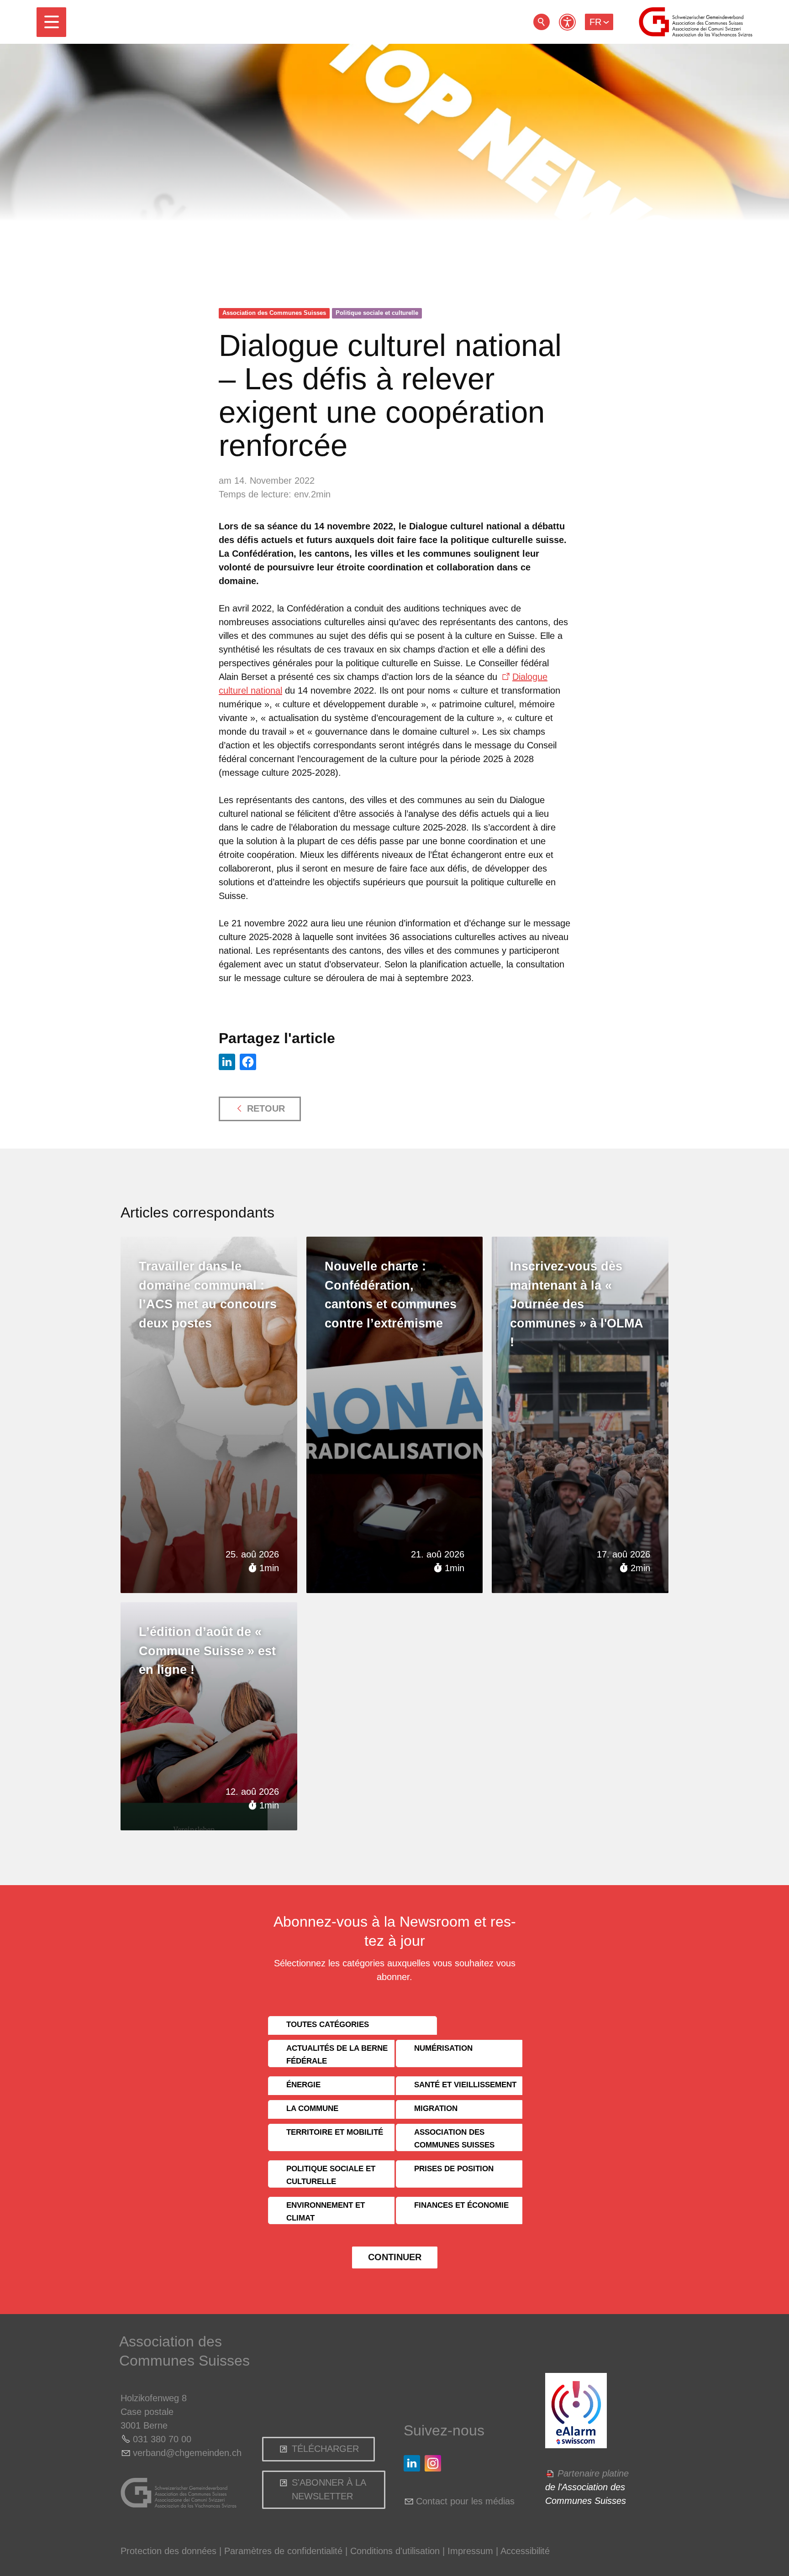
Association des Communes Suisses (274, 313)
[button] (51, 22)
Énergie (303, 2085)
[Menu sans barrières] (567, 22)
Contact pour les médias (465, 2501)
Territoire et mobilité (335, 2132)
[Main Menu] (51, 22)
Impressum (470, 2551)
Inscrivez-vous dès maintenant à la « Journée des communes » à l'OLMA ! (576, 1304)
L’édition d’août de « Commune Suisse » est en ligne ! (207, 1651)
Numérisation (443, 2048)
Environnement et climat (326, 2212)
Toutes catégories (328, 2025)
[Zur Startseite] (696, 22)
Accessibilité (525, 2551)
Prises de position (454, 2169)
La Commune (312, 2108)
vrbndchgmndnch (187, 2453)
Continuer (395, 2257)
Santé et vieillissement (465, 2085)
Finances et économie (461, 2205)
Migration (436, 2108)
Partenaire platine (593, 2473)
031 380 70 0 (160, 2439)
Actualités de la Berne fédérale (337, 2055)
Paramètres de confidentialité (283, 2551)
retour (542, 22)
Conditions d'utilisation (395, 2551)
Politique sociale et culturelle (377, 313)
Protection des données (168, 2551)
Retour (266, 1108)
